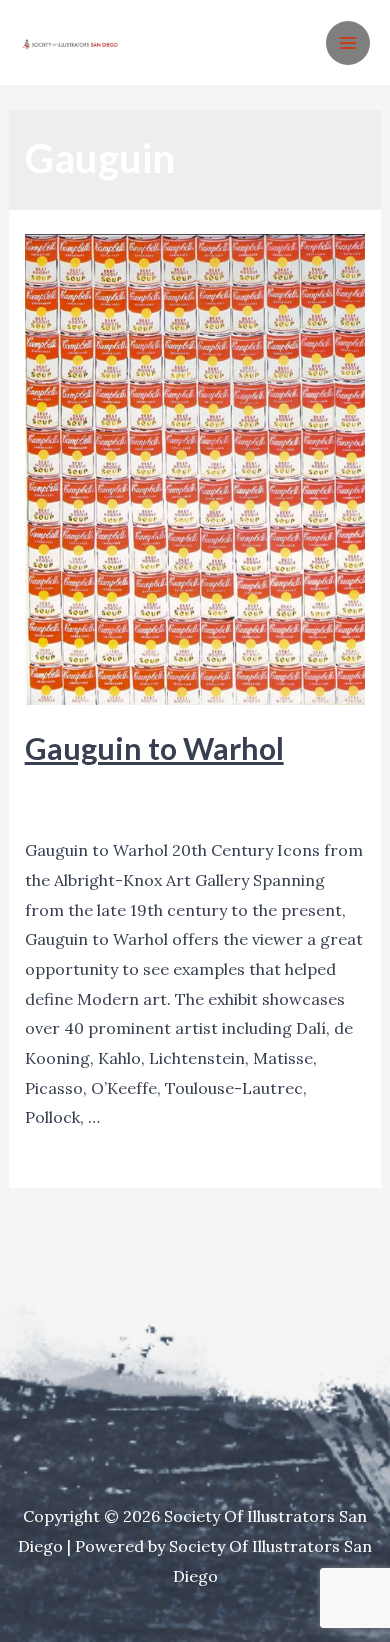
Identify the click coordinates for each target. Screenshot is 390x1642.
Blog (42, 785)
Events (93, 785)
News (148, 785)
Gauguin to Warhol (154, 748)
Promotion (220, 785)
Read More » (73, 1149)
